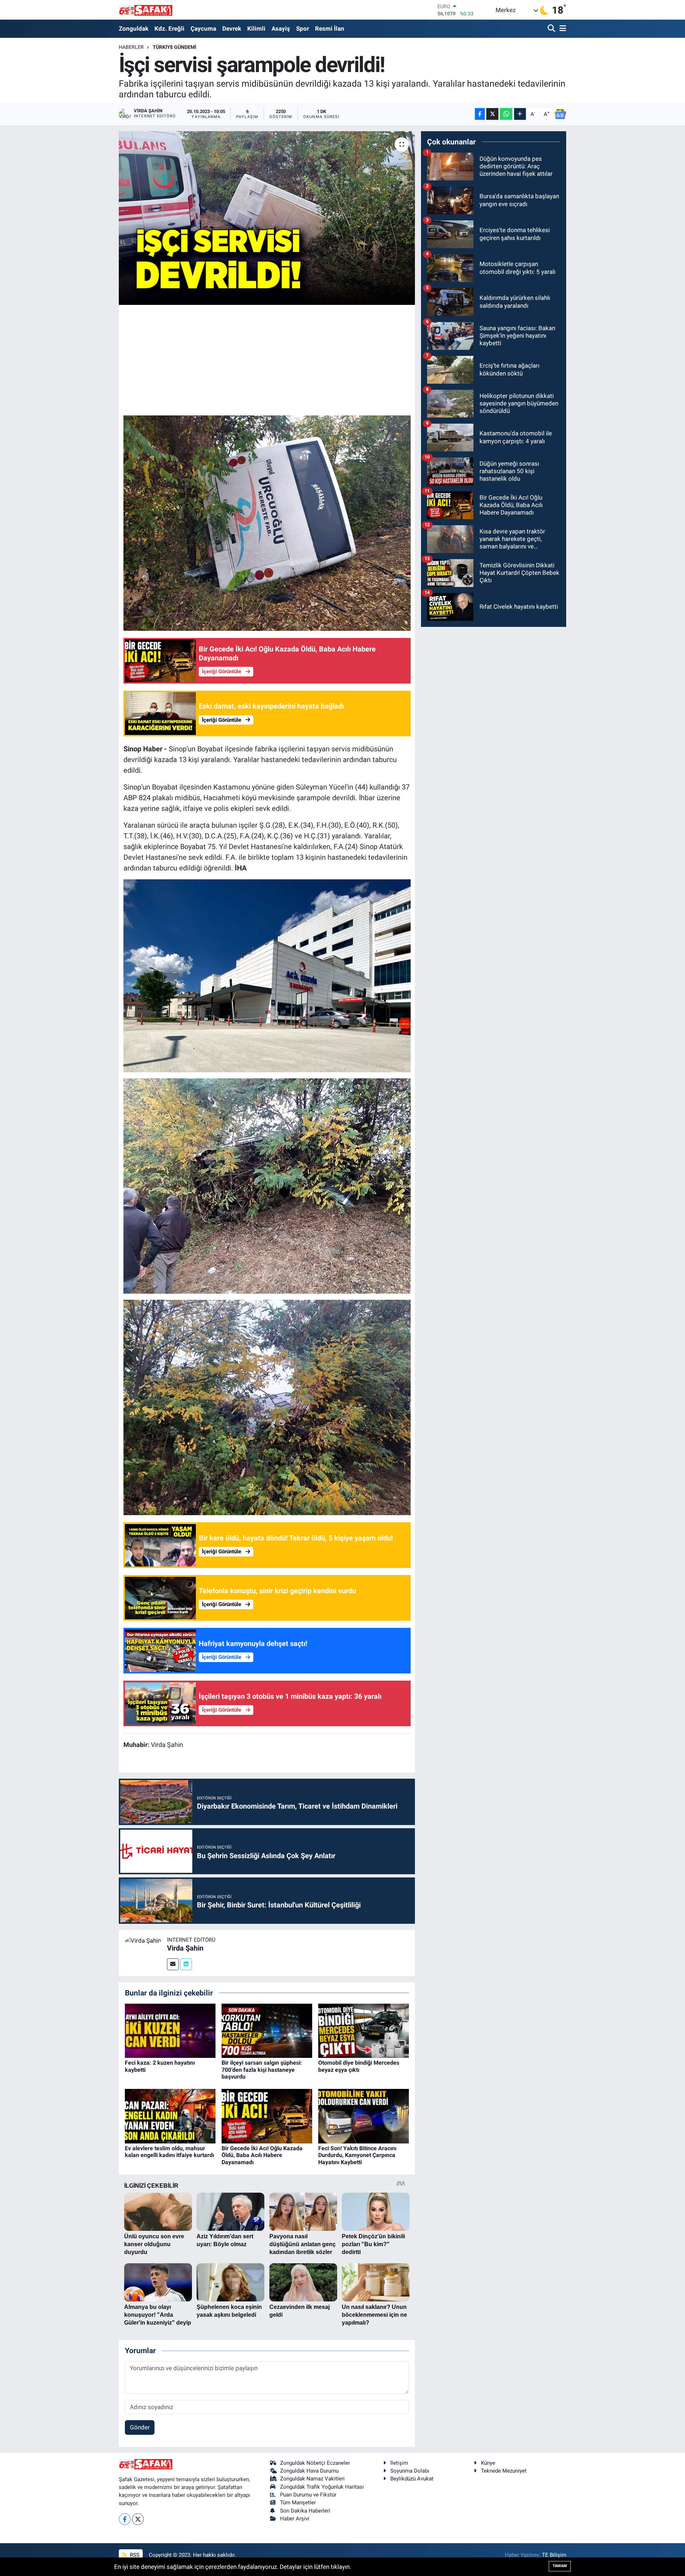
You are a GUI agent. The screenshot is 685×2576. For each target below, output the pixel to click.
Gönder (140, 2427)
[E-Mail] (173, 1964)
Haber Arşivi (295, 2519)
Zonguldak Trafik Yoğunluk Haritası (322, 2487)
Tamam (560, 2566)
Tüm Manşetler (298, 2503)
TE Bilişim (554, 2555)
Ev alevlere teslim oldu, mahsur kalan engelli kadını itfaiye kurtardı (169, 2152)
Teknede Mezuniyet (504, 2471)
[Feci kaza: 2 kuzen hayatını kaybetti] (170, 2030)
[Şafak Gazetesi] (146, 10)
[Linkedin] (186, 1964)
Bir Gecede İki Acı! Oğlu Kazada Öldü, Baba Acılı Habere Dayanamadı (262, 2155)
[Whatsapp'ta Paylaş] (506, 114)
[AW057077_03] (267, 1185)
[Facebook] (125, 2519)
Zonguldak (134, 29)
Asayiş (281, 29)
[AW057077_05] (267, 975)
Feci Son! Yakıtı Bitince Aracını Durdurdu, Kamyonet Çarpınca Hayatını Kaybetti (357, 2155)
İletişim (399, 2463)
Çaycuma (203, 29)
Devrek (232, 29)
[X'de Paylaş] (492, 114)
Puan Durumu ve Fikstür (308, 2495)
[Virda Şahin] (143, 1940)
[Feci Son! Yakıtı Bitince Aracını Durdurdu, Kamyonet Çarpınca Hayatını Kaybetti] (364, 2116)
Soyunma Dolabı (410, 2471)
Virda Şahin (185, 1948)
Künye (488, 2463)
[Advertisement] (267, 359)
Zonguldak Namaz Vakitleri (312, 2479)
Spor (303, 29)
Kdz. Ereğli (169, 29)
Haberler (131, 47)
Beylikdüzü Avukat (412, 2479)
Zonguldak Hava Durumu (309, 2471)
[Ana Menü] (562, 29)
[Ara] (552, 29)
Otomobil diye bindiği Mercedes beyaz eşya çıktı (359, 2066)
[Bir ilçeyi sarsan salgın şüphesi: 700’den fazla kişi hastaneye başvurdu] (267, 2030)
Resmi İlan (330, 29)
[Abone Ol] (560, 114)
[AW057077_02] (267, 1407)
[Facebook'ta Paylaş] (480, 114)
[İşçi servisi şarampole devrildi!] (267, 218)
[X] (138, 2519)
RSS (134, 2555)
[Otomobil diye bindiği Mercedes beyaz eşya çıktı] (364, 2030)
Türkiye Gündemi (174, 47)
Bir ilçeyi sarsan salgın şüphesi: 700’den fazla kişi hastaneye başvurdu (262, 2069)
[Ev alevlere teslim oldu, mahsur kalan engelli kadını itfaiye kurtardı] (170, 2116)
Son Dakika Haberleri (305, 2511)
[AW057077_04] (267, 522)
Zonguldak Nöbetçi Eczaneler (315, 2463)
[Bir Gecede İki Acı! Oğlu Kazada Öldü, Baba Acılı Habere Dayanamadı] (267, 2116)
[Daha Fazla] (520, 114)
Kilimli (256, 29)
